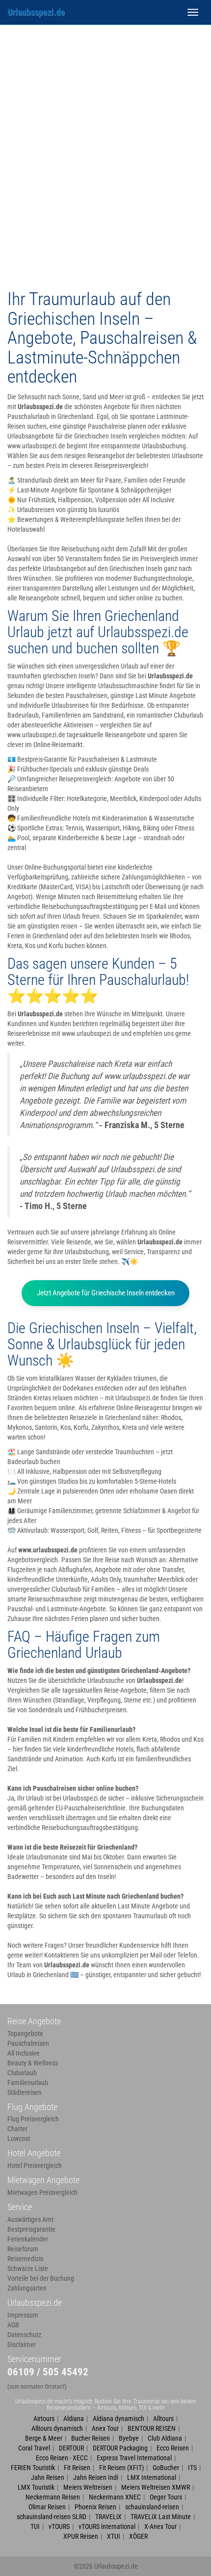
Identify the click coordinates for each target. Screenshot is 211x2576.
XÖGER (138, 2536)
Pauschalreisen (28, 2043)
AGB (13, 2325)
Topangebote (25, 2034)
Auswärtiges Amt (30, 2219)
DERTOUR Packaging (120, 2448)
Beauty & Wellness (33, 2063)
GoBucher (166, 2468)
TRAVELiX (108, 2517)
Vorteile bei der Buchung (41, 2278)
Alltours (163, 2419)
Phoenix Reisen (95, 2507)
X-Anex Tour (160, 2526)
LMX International (152, 2477)
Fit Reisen (77, 2468)
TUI (35, 2526)
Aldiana (74, 2419)
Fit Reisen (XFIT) (121, 2468)
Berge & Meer (44, 2438)
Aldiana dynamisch (119, 2419)
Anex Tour (105, 2428)
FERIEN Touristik (33, 2468)
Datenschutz (24, 2335)
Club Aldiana (165, 2438)
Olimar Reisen (47, 2507)
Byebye (129, 2438)
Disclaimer (22, 2344)
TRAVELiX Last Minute (161, 2517)
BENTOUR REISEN (152, 2428)
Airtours (44, 2419)
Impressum (23, 2315)
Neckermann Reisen (53, 2497)
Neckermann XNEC (115, 2497)
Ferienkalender (28, 2239)
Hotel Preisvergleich (35, 2165)
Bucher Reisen (91, 2438)
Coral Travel (34, 2448)
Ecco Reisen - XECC (62, 2458)
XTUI (114, 2536)
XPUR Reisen (81, 2536)
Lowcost (19, 2138)
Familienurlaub (28, 2083)
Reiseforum (23, 2249)
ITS (192, 2468)
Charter (17, 2129)
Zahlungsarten (27, 2288)
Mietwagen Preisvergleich (42, 2192)
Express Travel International (134, 2458)
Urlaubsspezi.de (36, 12)
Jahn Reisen (48, 2477)
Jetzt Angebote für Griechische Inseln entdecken (106, 1293)
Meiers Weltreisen (88, 2487)
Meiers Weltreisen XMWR (156, 2487)
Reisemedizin (26, 2259)
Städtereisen (25, 2092)
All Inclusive (24, 2053)
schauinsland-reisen (152, 2507)
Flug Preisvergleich (33, 2119)
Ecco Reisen (173, 2448)
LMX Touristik (36, 2487)
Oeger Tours (166, 2497)
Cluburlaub (22, 2073)
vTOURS (59, 2526)
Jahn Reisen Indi (96, 2477)
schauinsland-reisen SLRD (52, 2517)
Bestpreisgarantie (31, 2229)
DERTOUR (71, 2448)
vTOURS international (107, 2526)
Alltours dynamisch (57, 2428)
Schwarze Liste (28, 2268)
